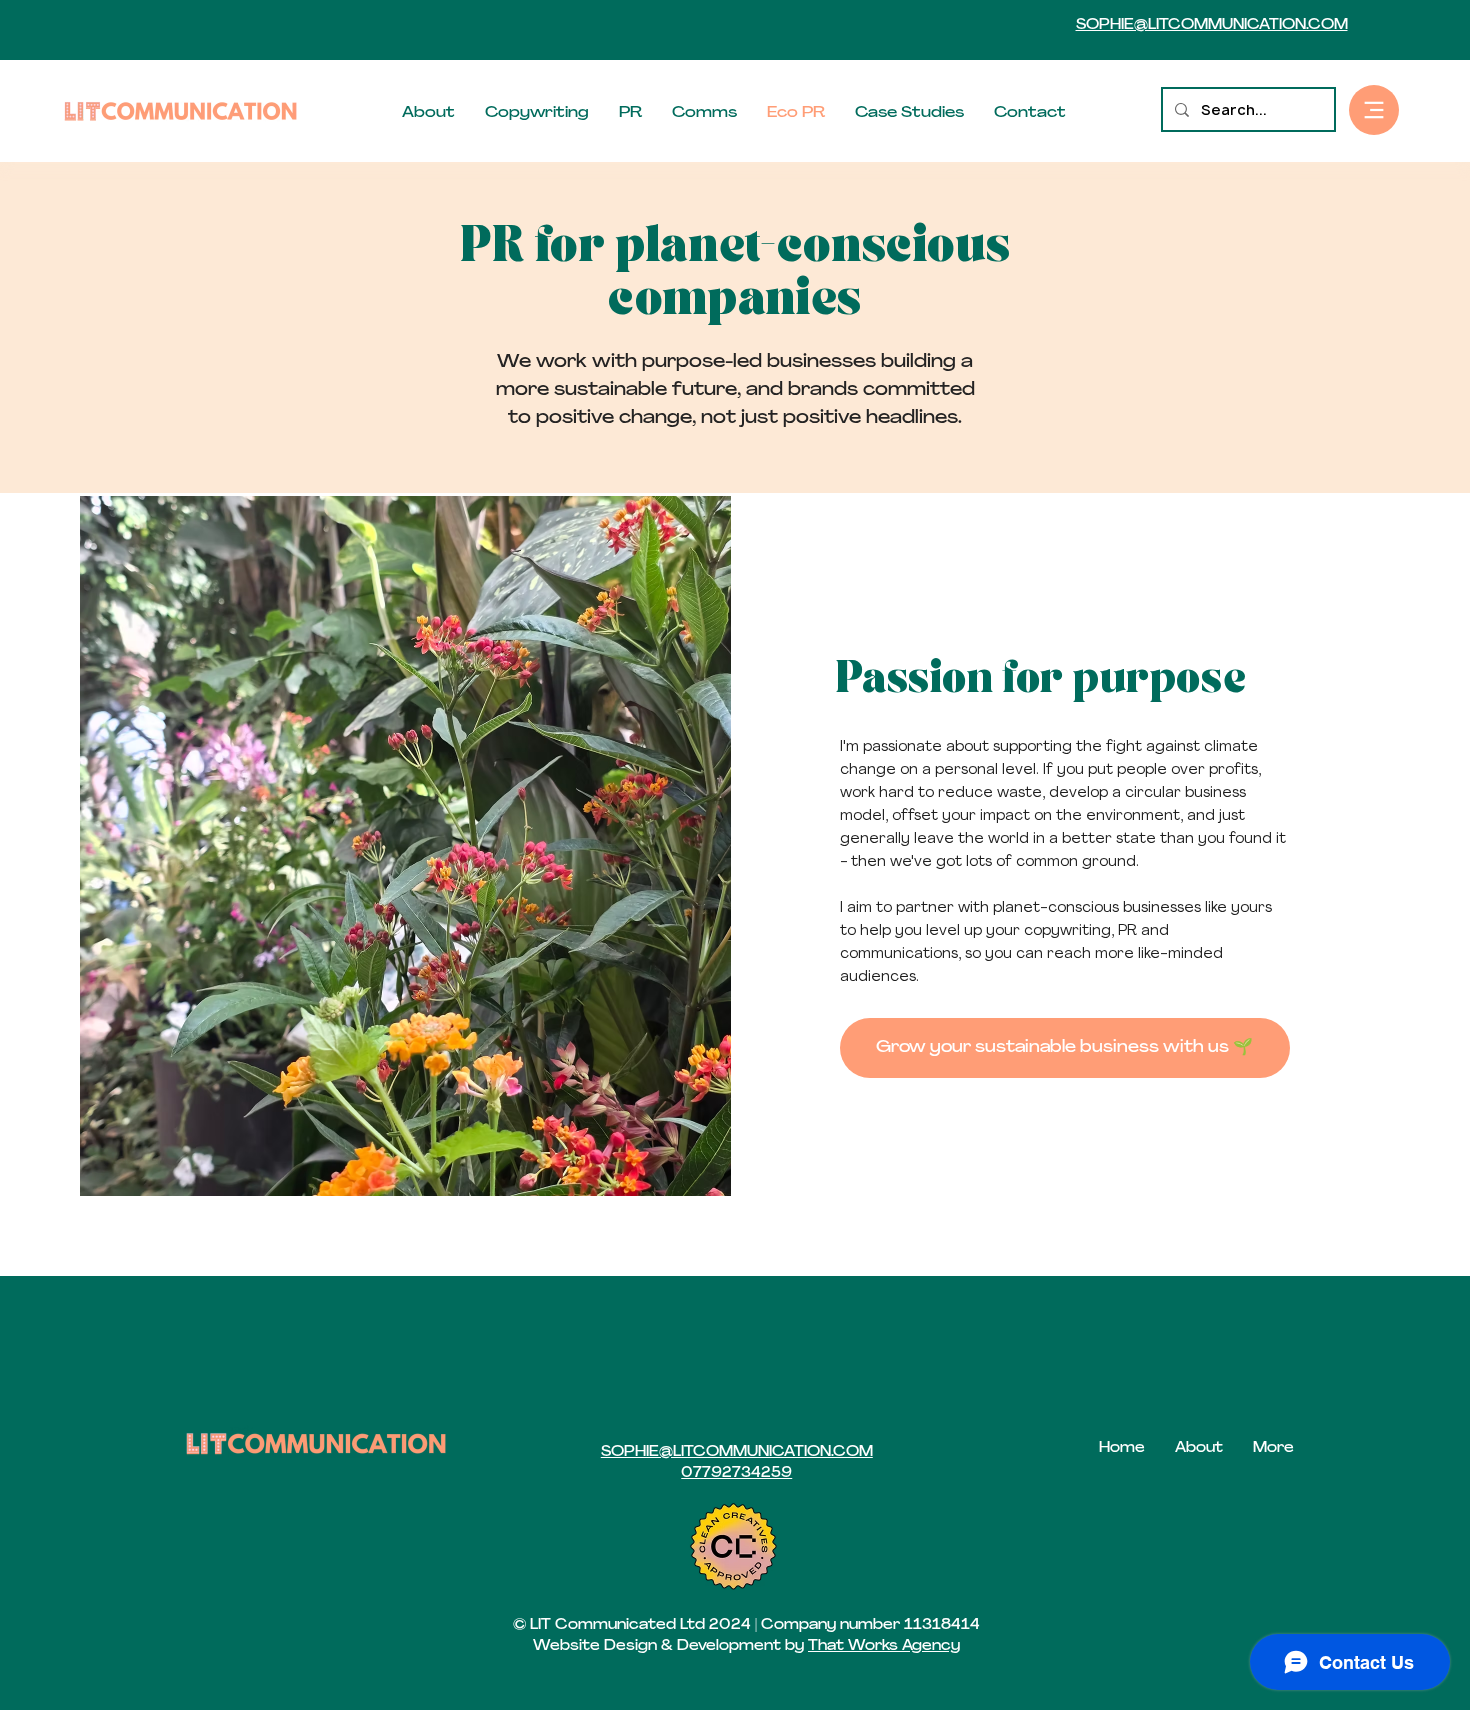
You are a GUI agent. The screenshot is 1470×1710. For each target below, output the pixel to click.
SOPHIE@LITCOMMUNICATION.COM (1212, 25)
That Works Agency (884, 1646)
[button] (1374, 110)
